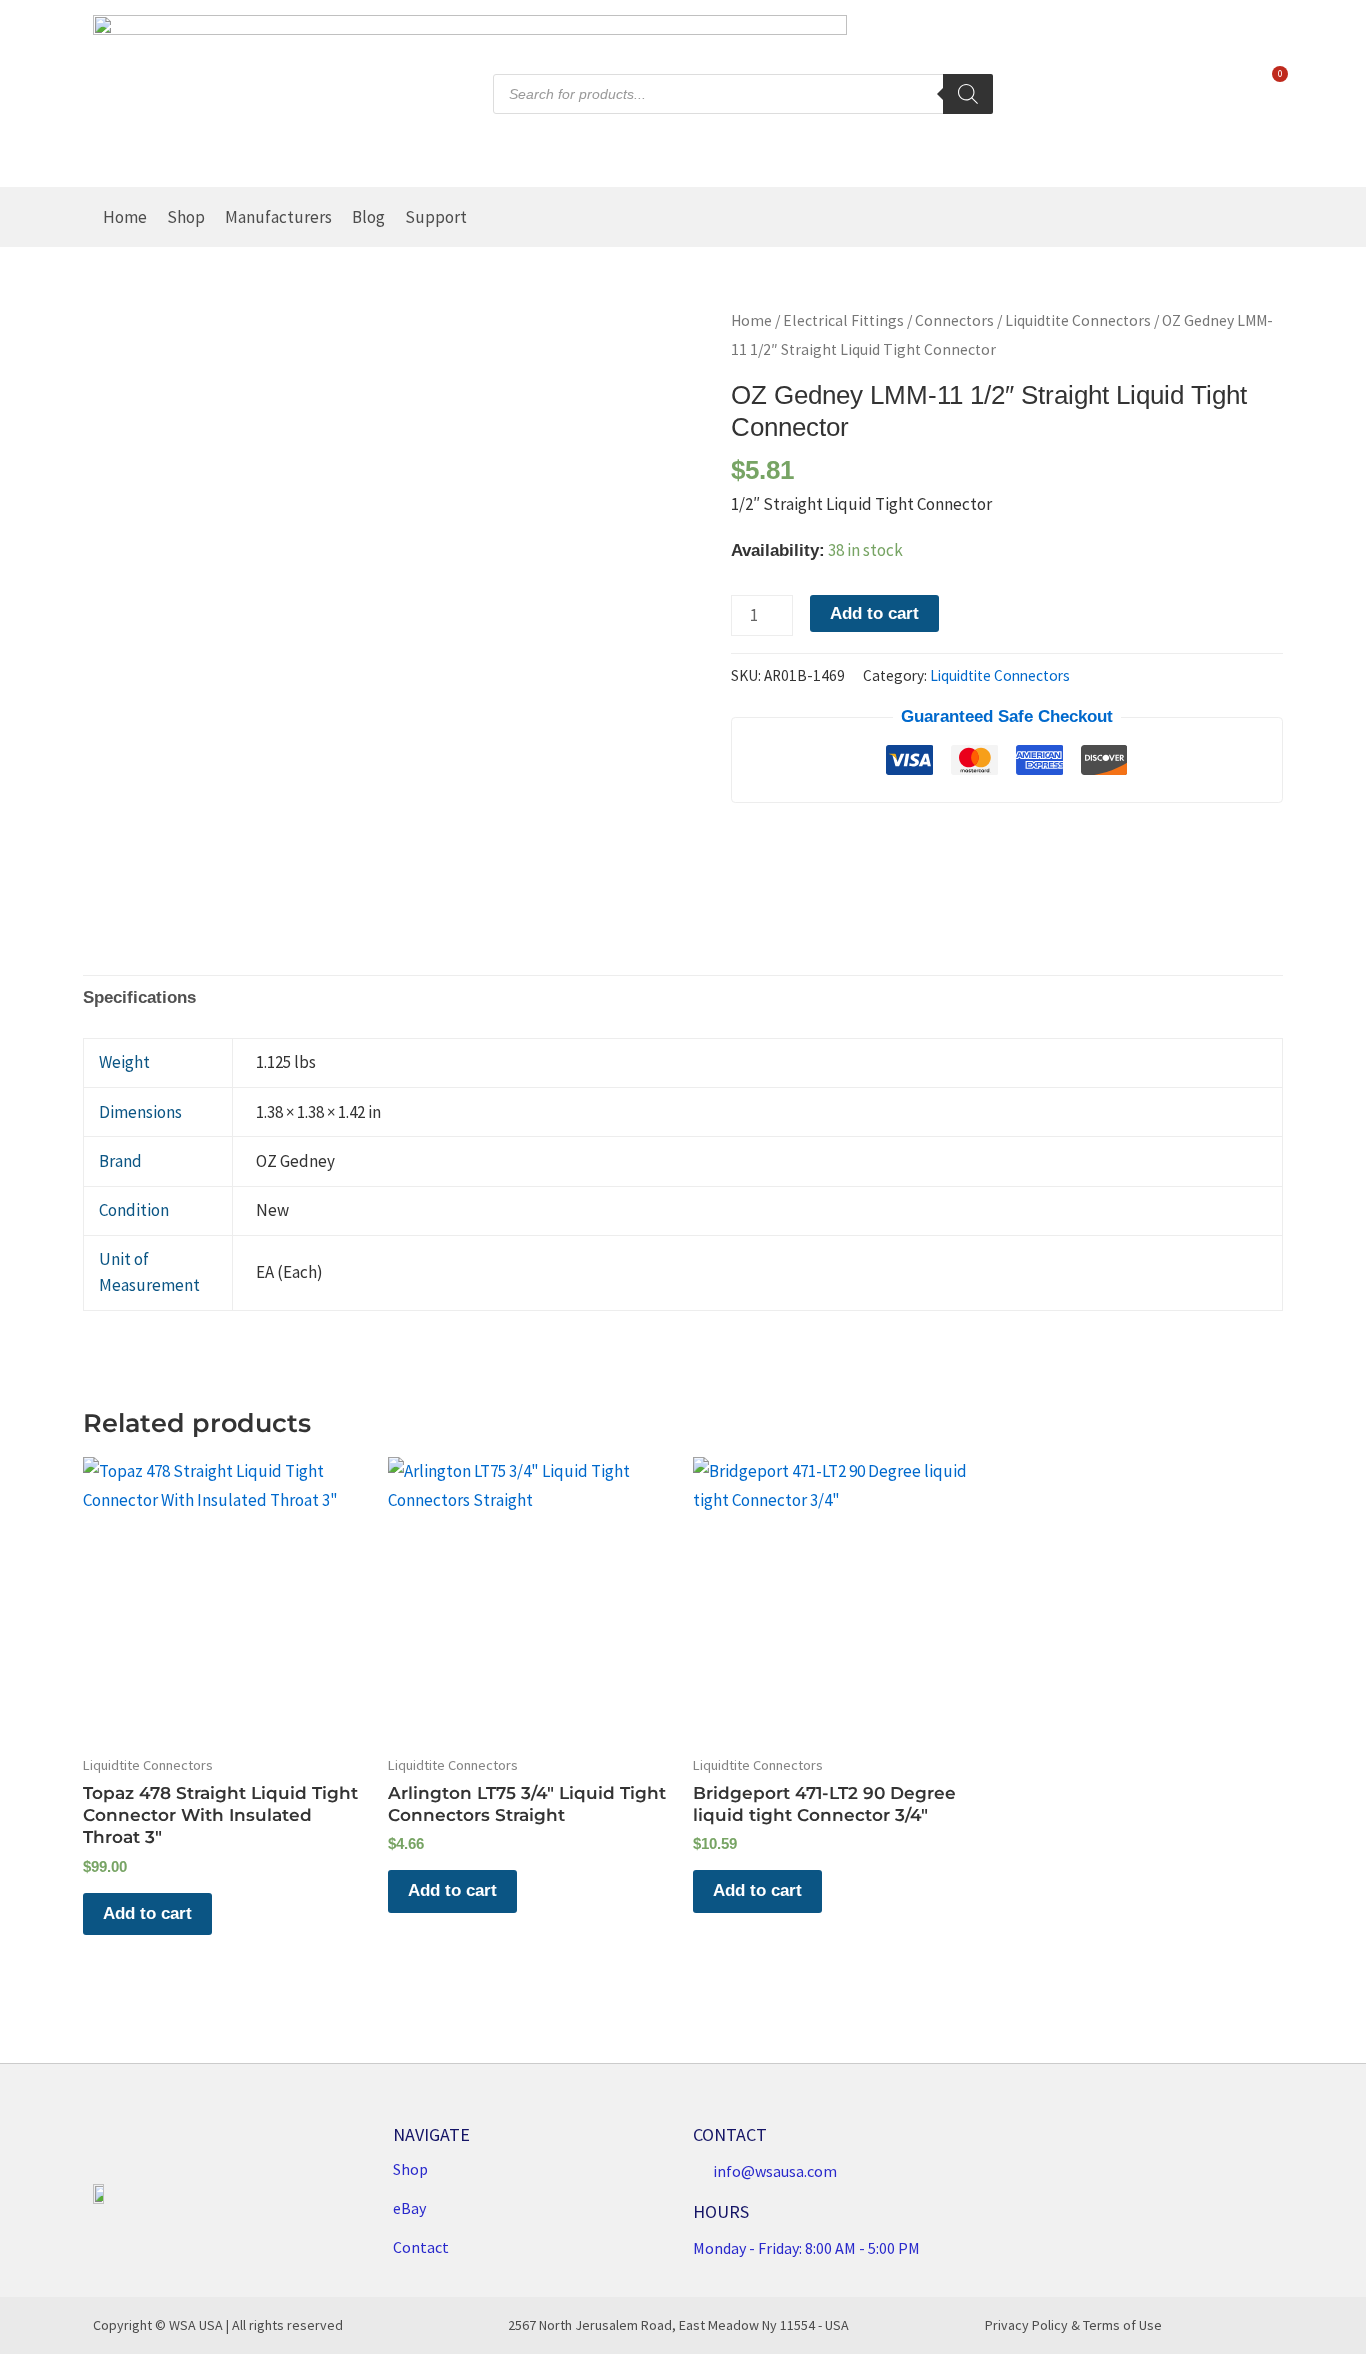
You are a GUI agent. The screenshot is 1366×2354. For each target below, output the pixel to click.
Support (436, 217)
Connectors (954, 320)
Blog (368, 217)
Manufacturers (278, 217)
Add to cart (874, 613)
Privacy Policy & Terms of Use (1073, 2325)
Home (125, 217)
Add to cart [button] (147, 1913)
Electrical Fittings (843, 320)
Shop (186, 217)
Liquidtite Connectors (1078, 320)
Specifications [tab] (139, 997)
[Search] (968, 94)
